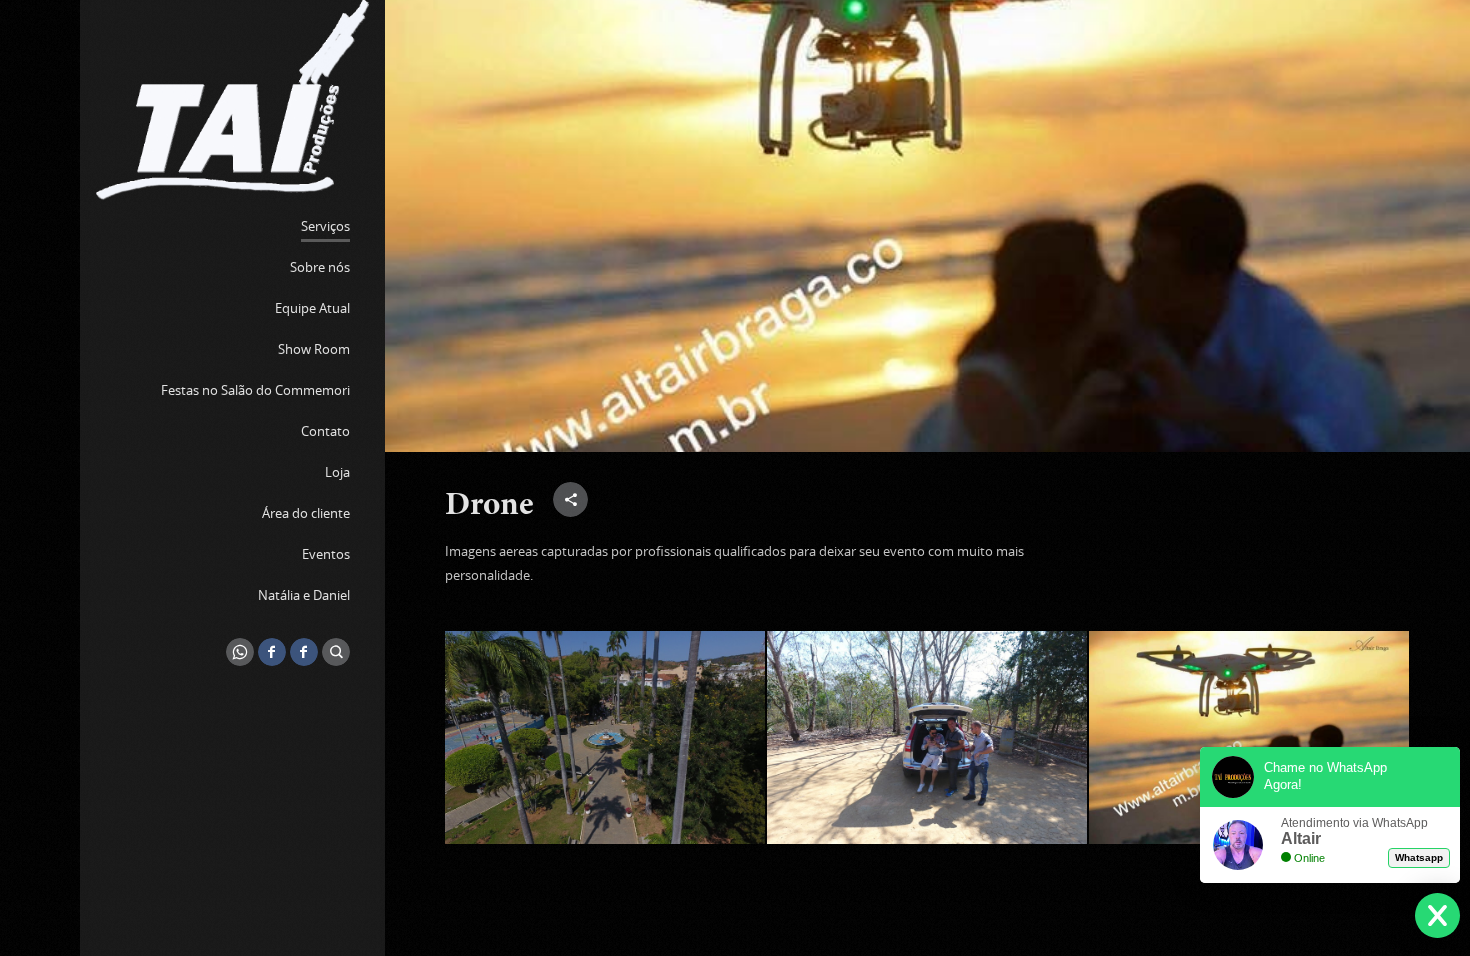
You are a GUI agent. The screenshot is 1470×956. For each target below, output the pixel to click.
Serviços (325, 226)
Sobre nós (320, 267)
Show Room (314, 349)
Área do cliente (306, 513)
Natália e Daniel (304, 595)
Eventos (326, 554)
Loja (337, 472)
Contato (325, 431)
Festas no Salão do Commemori (255, 390)
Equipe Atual (312, 308)
